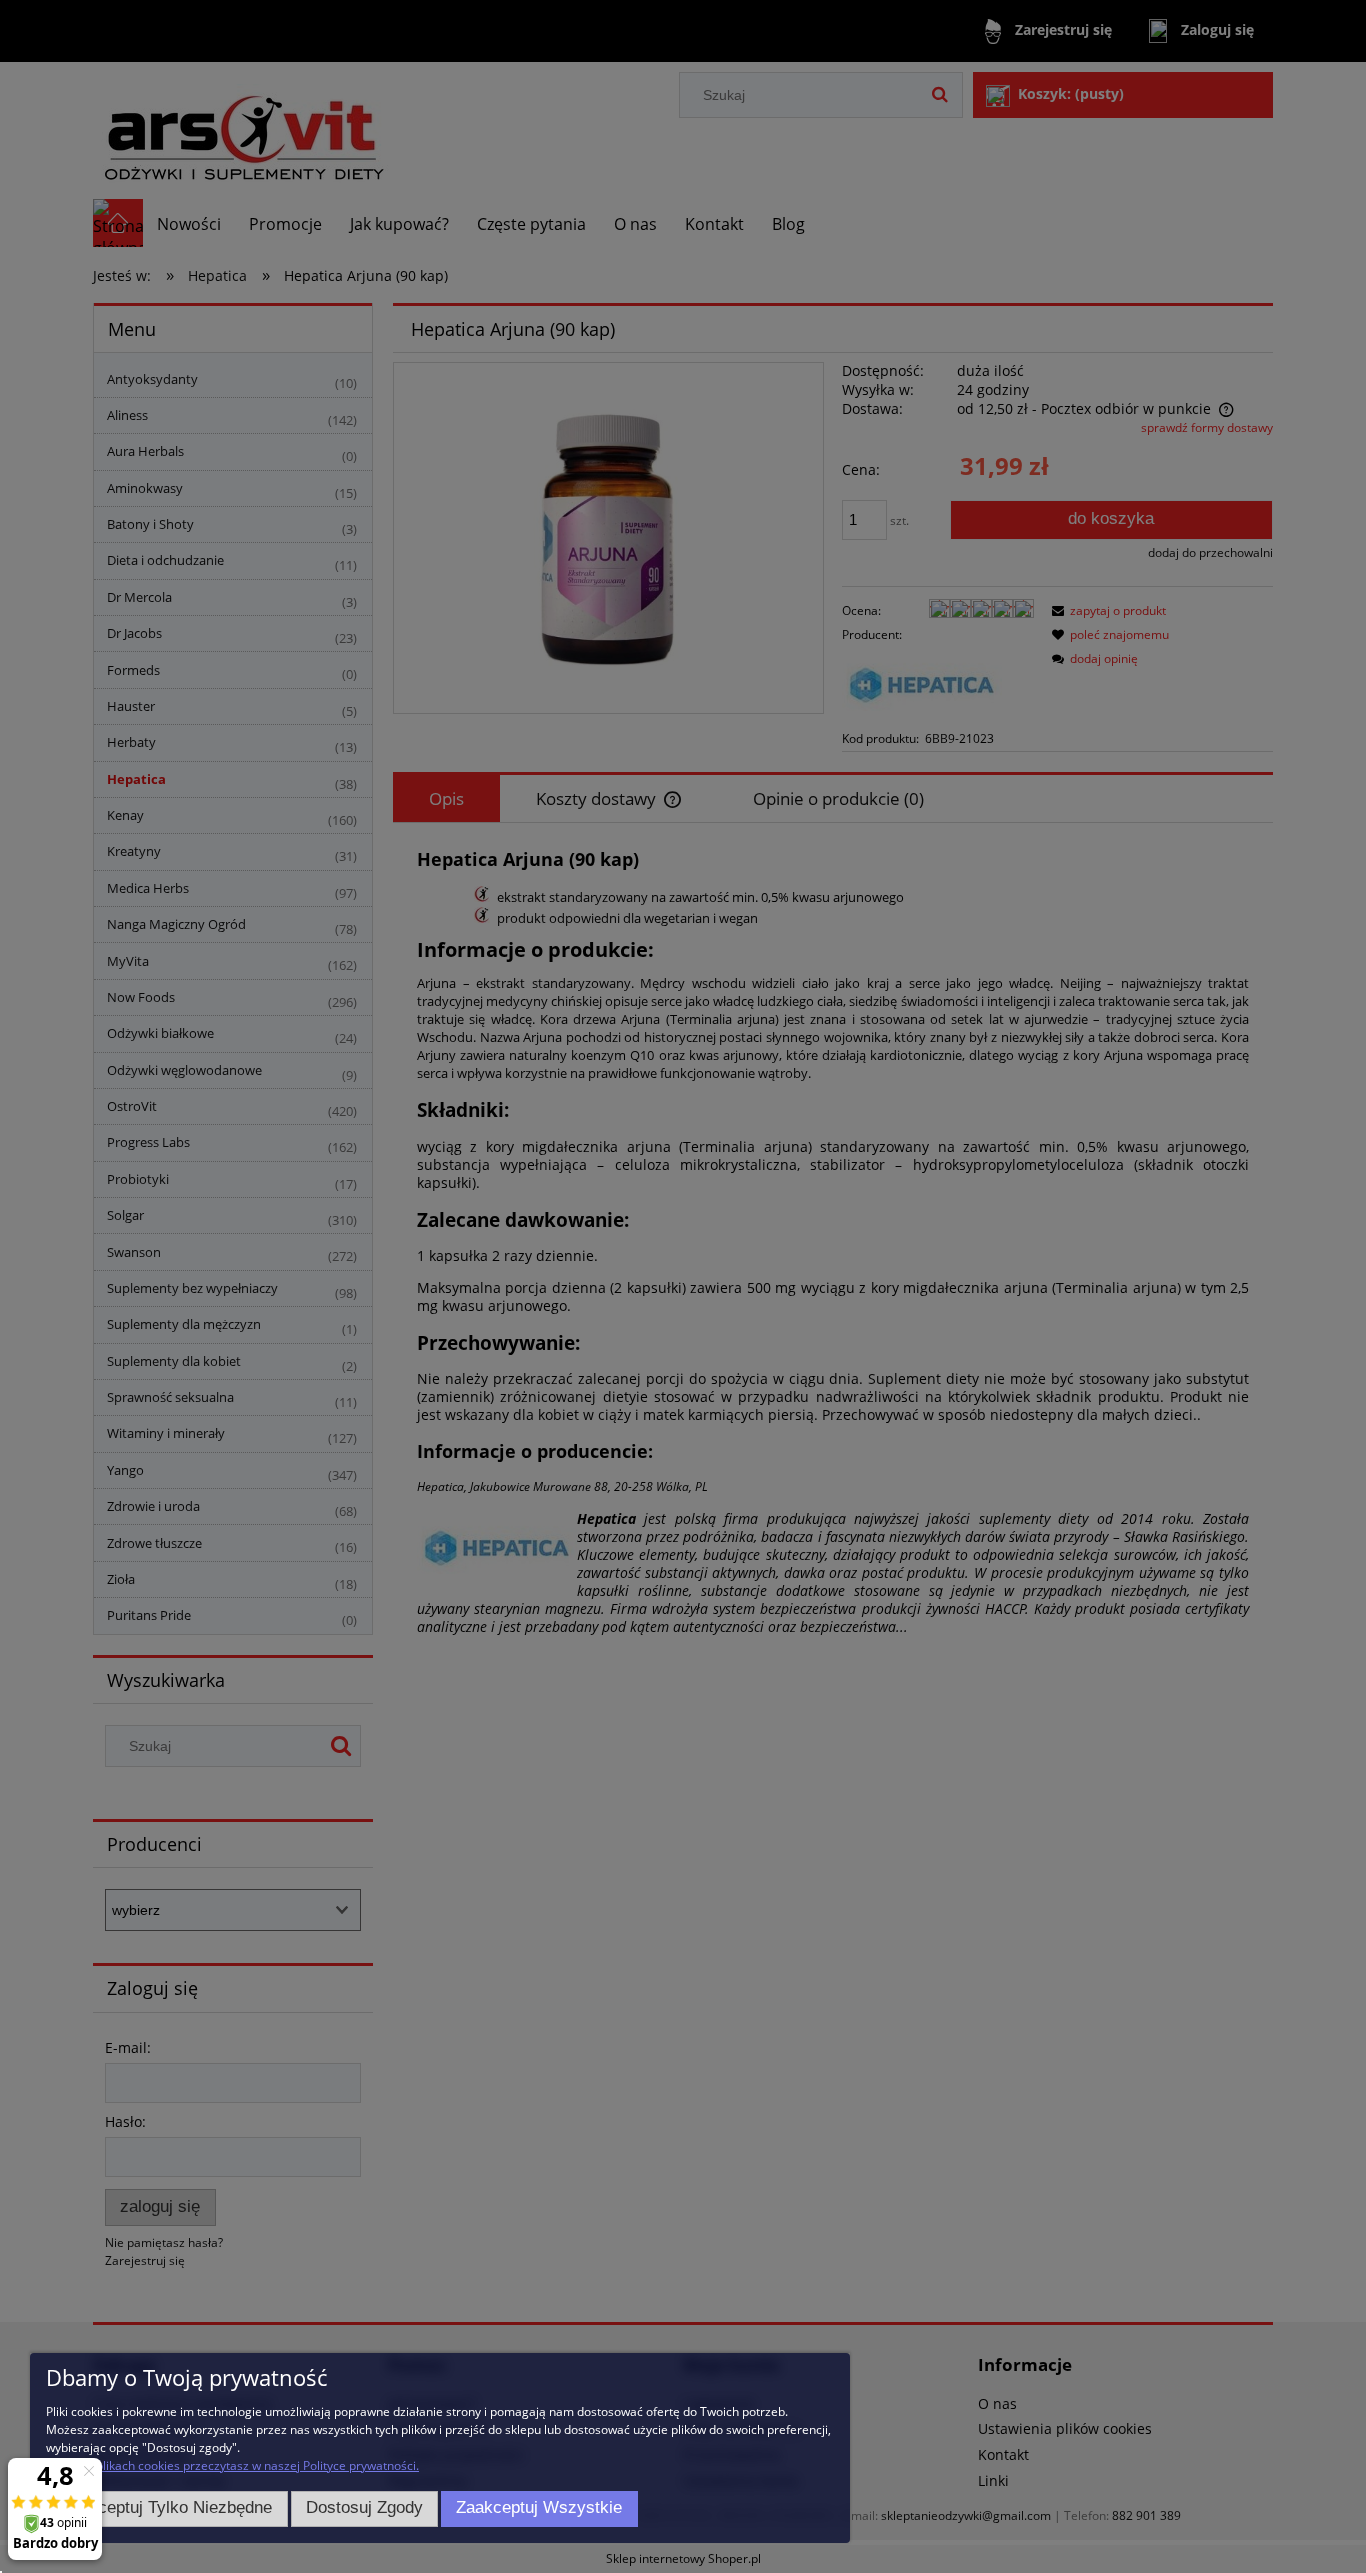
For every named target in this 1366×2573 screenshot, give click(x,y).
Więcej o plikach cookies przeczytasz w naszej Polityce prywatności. (232, 2465)
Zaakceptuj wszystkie (539, 2507)
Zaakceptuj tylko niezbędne (166, 2507)
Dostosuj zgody (364, 2507)
